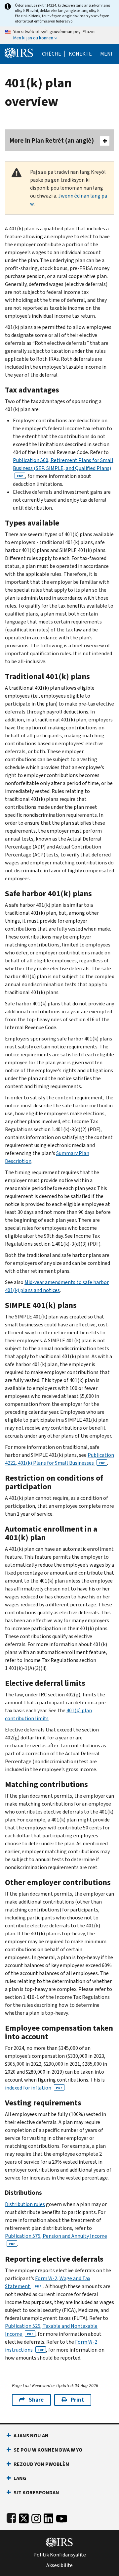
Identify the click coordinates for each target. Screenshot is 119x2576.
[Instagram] (36, 2517)
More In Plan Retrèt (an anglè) (52, 140)
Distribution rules (25, 2204)
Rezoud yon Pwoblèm (41, 2464)
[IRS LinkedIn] (49, 2517)
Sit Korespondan (36, 2492)
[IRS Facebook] (11, 2517)
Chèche (52, 54)
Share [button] (36, 2400)
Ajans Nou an (31, 2436)
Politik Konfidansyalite (60, 2555)
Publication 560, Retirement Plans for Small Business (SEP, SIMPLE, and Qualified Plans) (63, 467)
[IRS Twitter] (24, 2517)
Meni (106, 54)
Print (77, 2400)
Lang (20, 2478)
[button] (80, 54)
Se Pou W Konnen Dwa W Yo (48, 2450)
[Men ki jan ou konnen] (59, 35)
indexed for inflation (34, 2088)
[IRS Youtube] (62, 2517)
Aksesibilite (59, 2565)
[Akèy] (19, 52)
